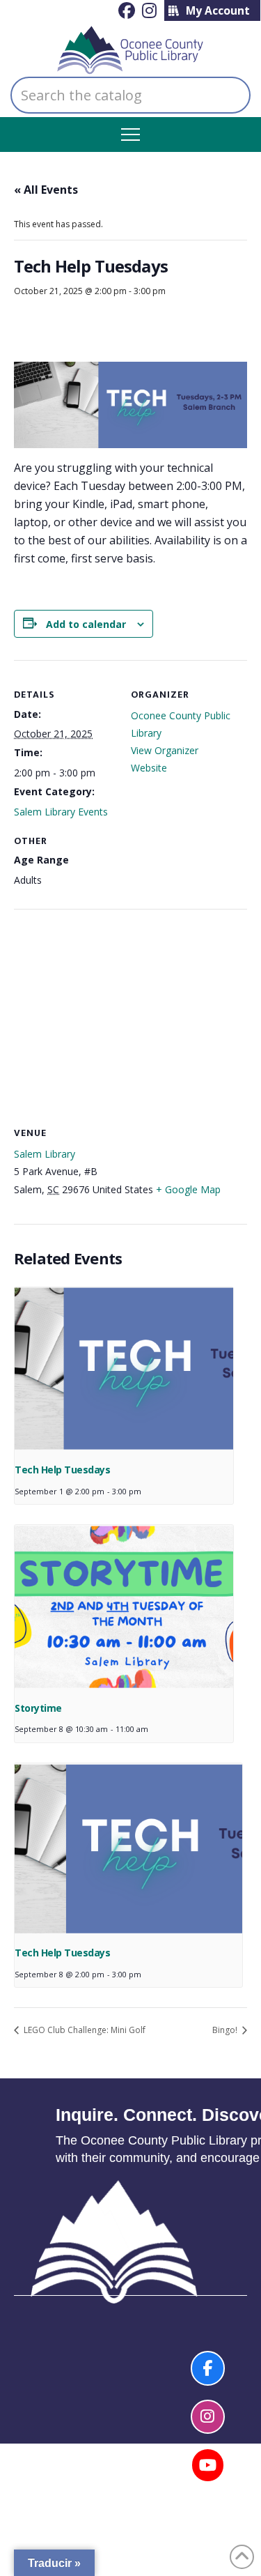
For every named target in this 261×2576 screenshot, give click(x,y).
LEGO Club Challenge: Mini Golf (84, 2030)
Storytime (38, 1708)
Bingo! (226, 2030)
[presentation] (124, 1370)
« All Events (46, 190)
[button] (130, 135)
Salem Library (45, 1154)
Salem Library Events (61, 812)
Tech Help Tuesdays (62, 1470)
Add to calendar (86, 624)
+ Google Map (188, 1189)
